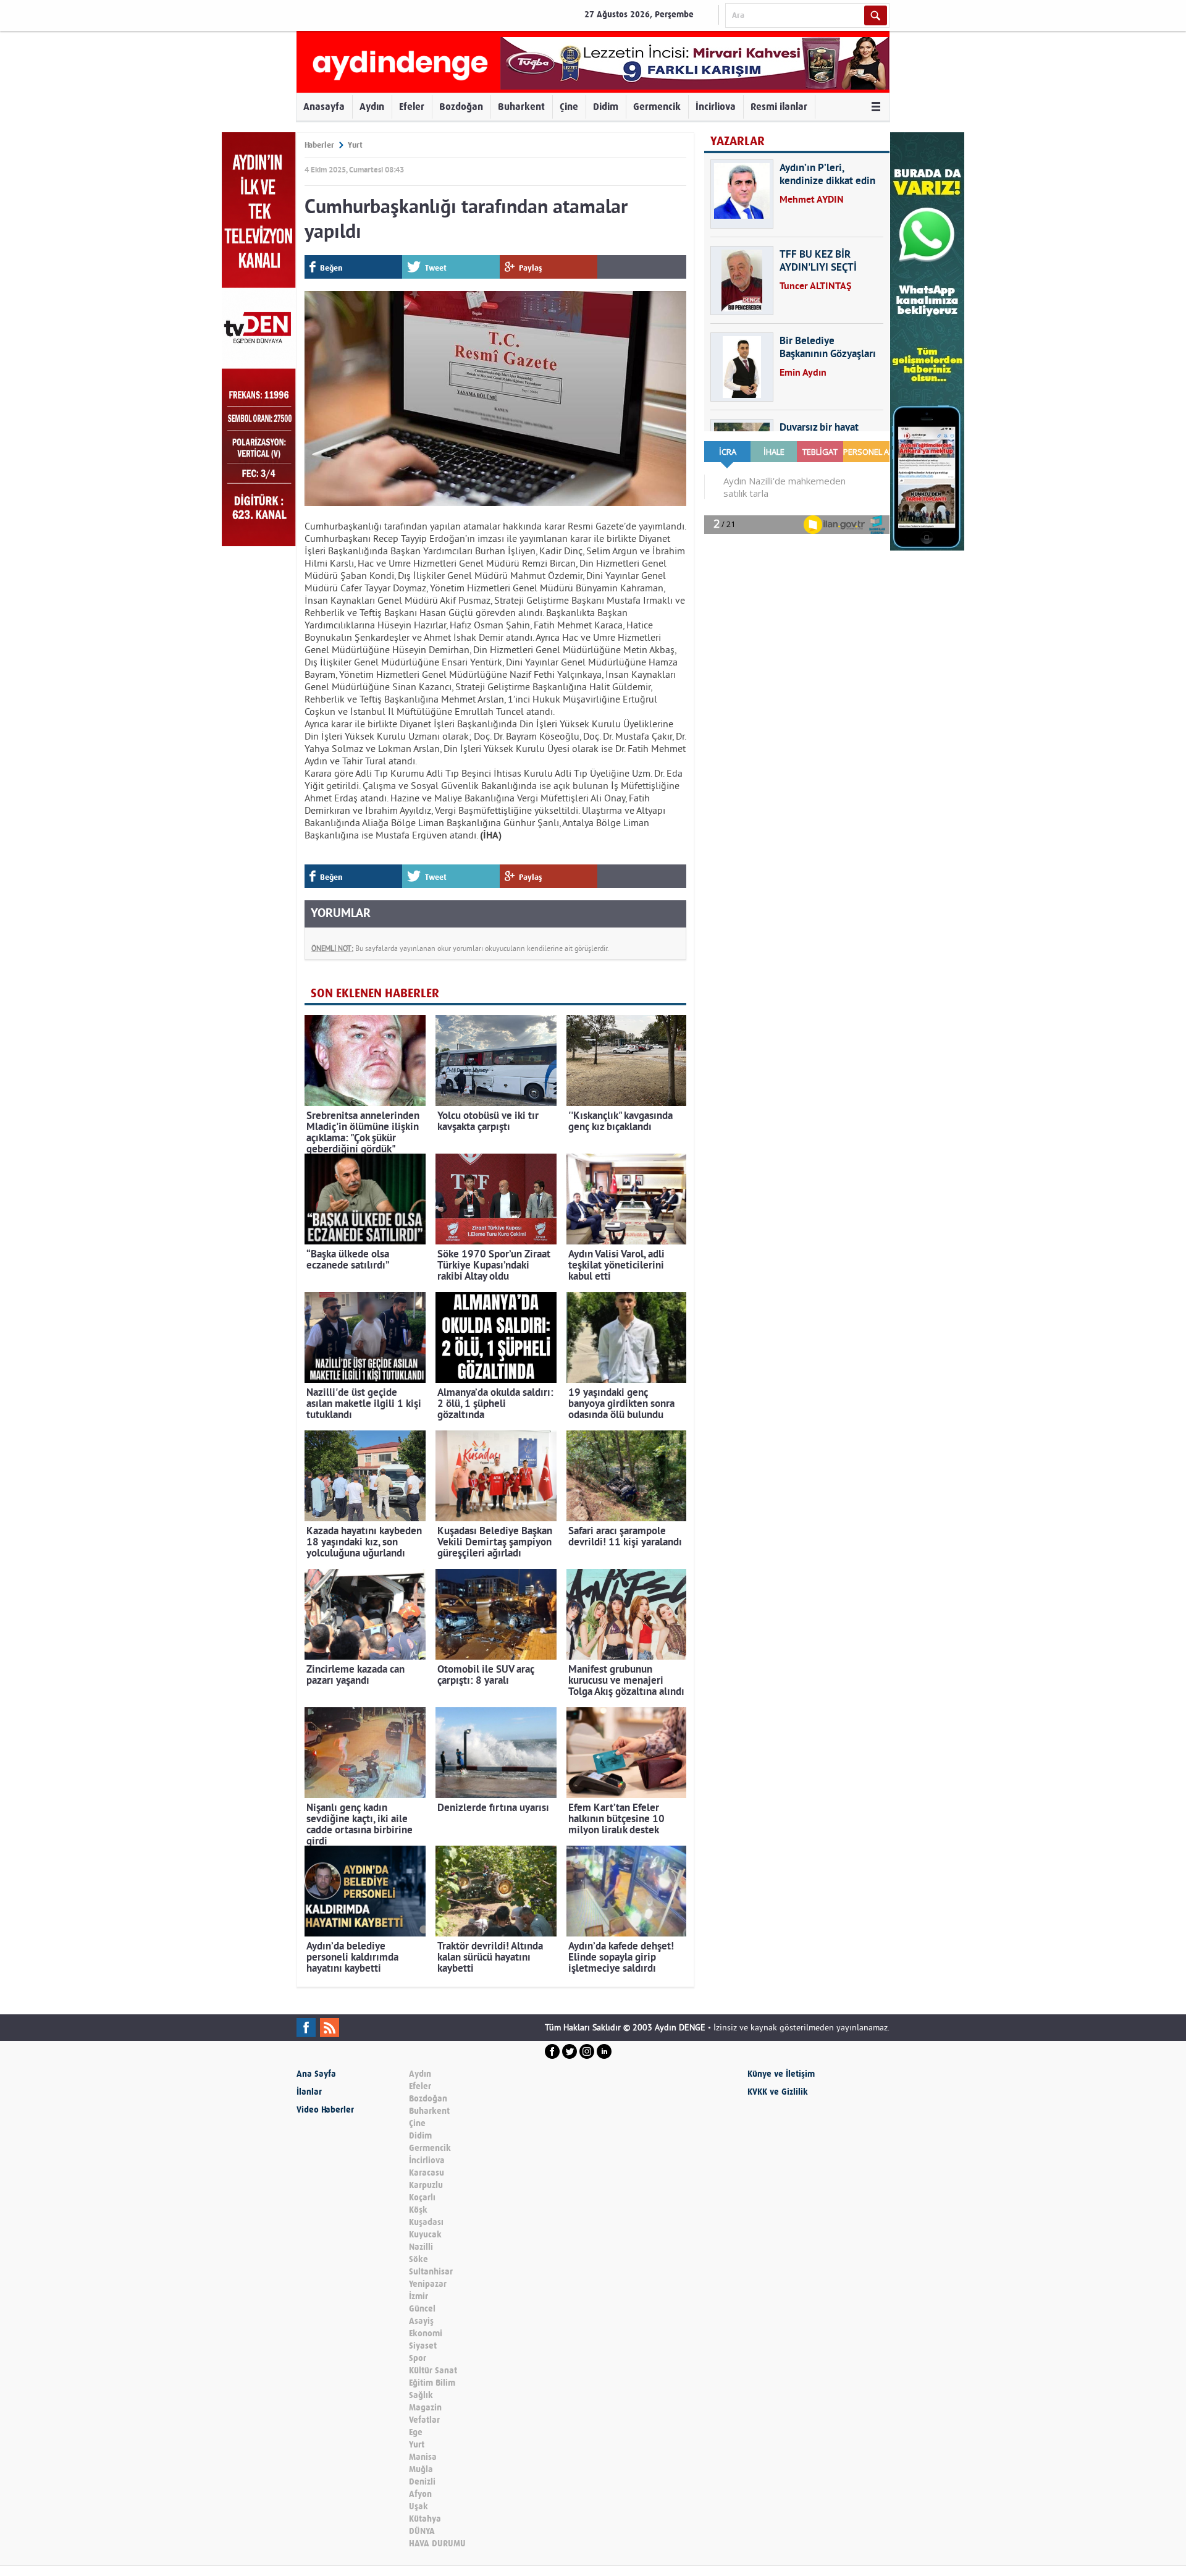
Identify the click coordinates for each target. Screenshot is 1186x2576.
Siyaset (423, 2346)
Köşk (418, 2210)
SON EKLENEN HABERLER (375, 993)
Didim (606, 107)
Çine (569, 107)
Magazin (425, 2408)
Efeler (412, 107)
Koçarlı (422, 2198)
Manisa (423, 2457)
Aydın (372, 107)
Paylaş (531, 268)
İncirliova (716, 107)
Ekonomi (426, 2333)
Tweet (436, 268)
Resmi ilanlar (779, 107)
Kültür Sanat (433, 2371)
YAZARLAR (738, 141)
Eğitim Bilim (432, 2383)
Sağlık (421, 2395)
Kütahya (425, 2519)
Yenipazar (428, 2284)
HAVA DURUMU (437, 2544)
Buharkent (521, 107)
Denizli (422, 2482)
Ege (416, 2432)
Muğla (421, 2469)
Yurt (355, 145)
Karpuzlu (426, 2185)
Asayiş (421, 2321)
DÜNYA (422, 2531)
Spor (418, 2358)
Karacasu (427, 2173)
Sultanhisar (431, 2272)
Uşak (418, 2506)
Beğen (331, 268)
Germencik (657, 107)
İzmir (418, 2296)
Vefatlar (424, 2420)
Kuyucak (425, 2235)
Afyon (420, 2494)
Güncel (422, 2309)
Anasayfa (324, 107)
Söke (418, 2259)
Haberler (319, 145)
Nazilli (421, 2247)
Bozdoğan (461, 107)
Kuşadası (426, 2222)
